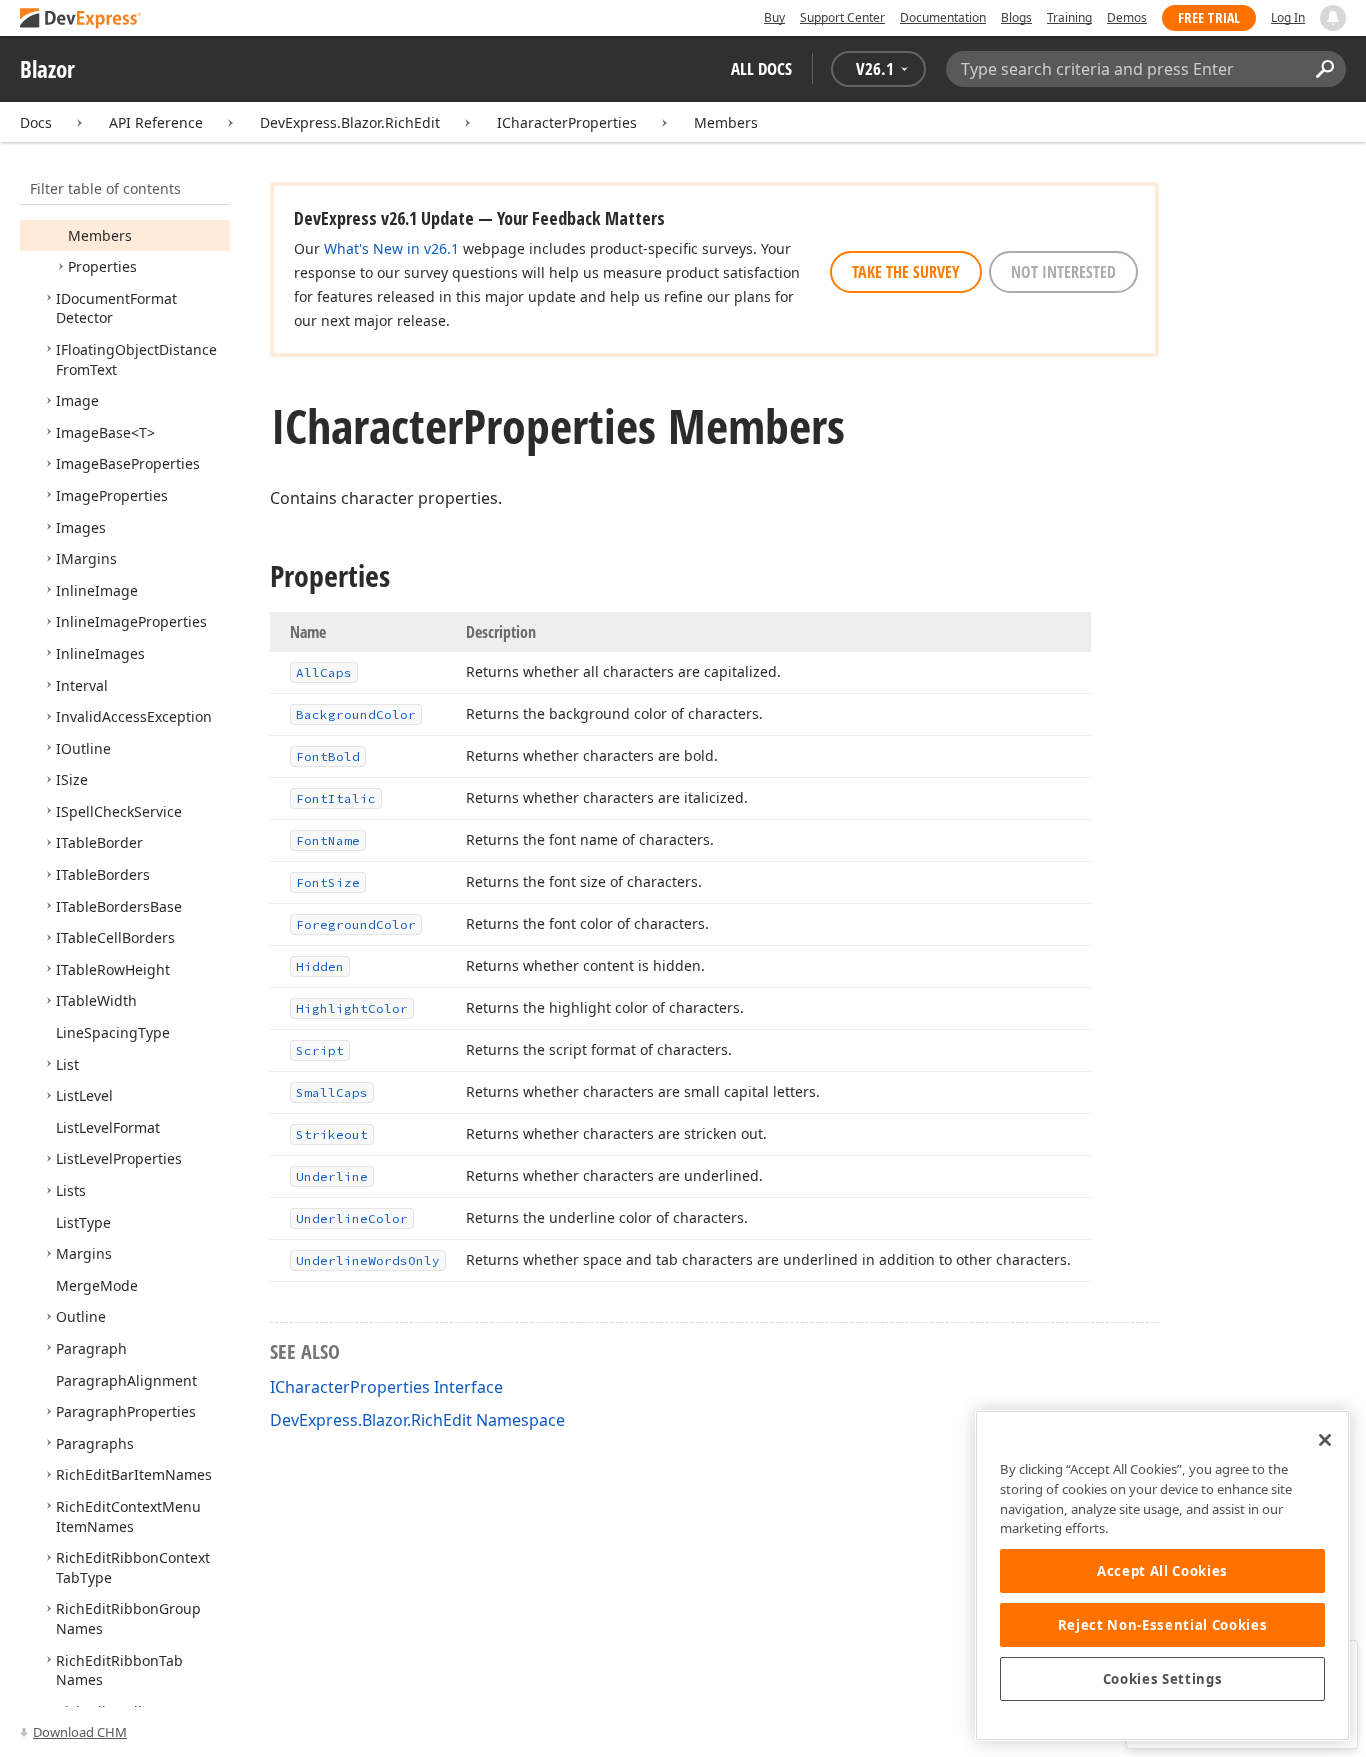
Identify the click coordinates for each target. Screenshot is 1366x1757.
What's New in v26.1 (391, 248)
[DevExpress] (81, 19)
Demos (1127, 17)
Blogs (1016, 17)
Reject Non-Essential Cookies (1162, 1625)
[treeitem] (100, 235)
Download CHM (80, 1732)
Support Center (842, 17)
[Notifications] (1333, 18)
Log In (1288, 17)
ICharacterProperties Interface (386, 1387)
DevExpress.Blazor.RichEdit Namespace (417, 1420)
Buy (774, 17)
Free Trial (1209, 17)
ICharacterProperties (567, 122)
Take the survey (906, 272)
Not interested (1063, 272)
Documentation (943, 17)
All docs (761, 68)
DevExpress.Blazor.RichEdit (350, 122)
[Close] (1325, 1440)
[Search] (1324, 69)
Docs (36, 122)
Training (1069, 17)
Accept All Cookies (1162, 1571)
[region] (1162, 1575)
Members (726, 122)
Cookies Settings (1163, 1679)
